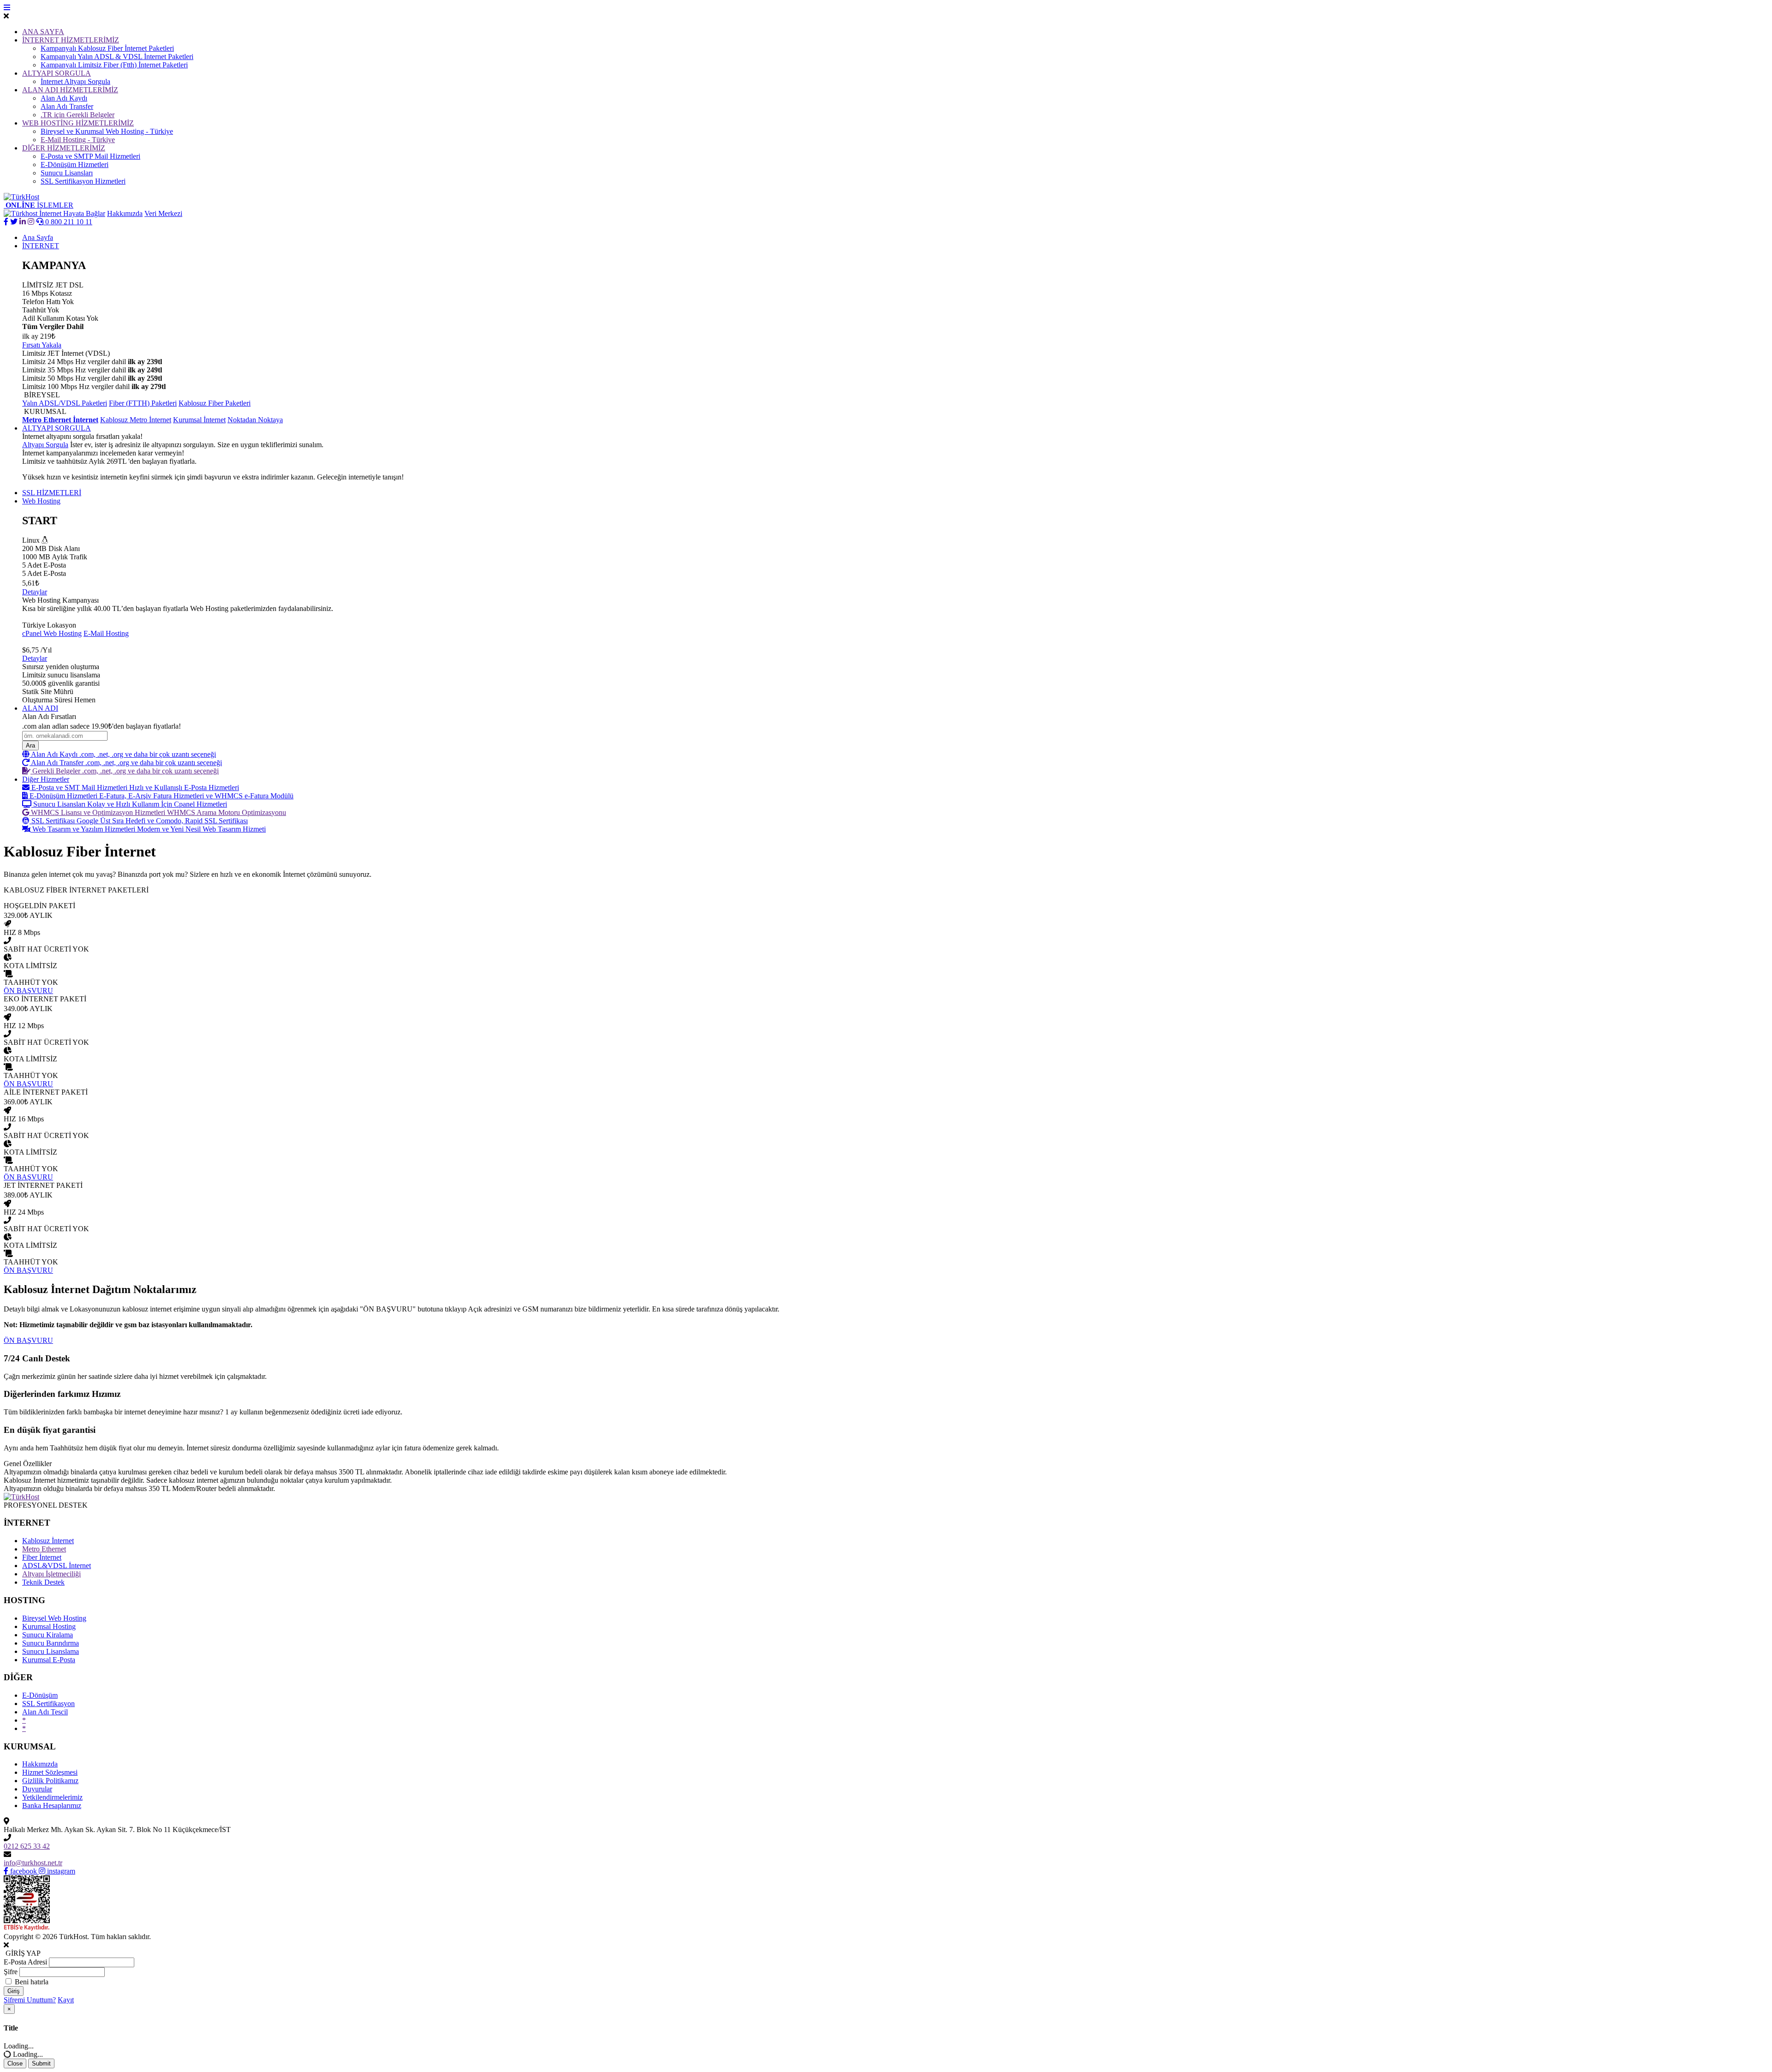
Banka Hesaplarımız (52, 1806)
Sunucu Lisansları (67, 173)
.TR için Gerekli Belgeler (78, 115)
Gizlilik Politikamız (50, 1781)
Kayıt (66, 2000)
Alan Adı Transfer (67, 106)
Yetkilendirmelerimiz (52, 1797)
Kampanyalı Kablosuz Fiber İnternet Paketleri (107, 48)
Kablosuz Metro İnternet (136, 420)
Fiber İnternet (42, 1557)
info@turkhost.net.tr (33, 1863)
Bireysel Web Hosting (54, 1618)
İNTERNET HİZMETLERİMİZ (71, 40)
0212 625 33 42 (27, 1846)
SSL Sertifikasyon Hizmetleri (83, 181)
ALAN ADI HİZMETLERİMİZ (70, 90)
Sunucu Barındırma (51, 1643)
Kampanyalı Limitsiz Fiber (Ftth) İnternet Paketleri (114, 65)
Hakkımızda (125, 213)
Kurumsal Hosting (49, 1626)
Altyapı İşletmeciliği (51, 1574)
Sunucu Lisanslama (51, 1651)
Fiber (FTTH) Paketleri (143, 403)
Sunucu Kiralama (48, 1635)
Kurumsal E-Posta (49, 1660)
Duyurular (37, 1789)
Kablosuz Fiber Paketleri (215, 403)
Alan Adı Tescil (45, 1712)
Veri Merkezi (163, 213)
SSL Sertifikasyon (48, 1704)
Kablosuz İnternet (48, 1541)
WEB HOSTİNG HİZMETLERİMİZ (78, 123)
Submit (41, 2063)
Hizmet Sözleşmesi (50, 1772)
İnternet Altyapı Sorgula (75, 81)
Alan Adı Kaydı (64, 98)
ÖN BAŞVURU (28, 1340)
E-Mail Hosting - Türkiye (78, 140)
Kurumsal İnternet (199, 420)
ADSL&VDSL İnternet (57, 1566)
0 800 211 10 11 (68, 222)
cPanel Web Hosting (52, 633)
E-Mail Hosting (106, 633)
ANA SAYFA (43, 32)
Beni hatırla (32, 1982)
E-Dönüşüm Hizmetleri (75, 165)
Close (15, 2063)
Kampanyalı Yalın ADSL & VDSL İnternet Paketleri (117, 57)
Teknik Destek (43, 1582)
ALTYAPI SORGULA (57, 73)
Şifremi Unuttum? (30, 2000)
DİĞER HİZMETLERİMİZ (64, 148)
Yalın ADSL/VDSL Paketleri (65, 403)
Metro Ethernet (44, 1549)
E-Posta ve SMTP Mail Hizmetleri (90, 156)
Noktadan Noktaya (255, 420)
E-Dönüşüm (40, 1695)
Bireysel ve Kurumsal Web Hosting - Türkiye (107, 131)
